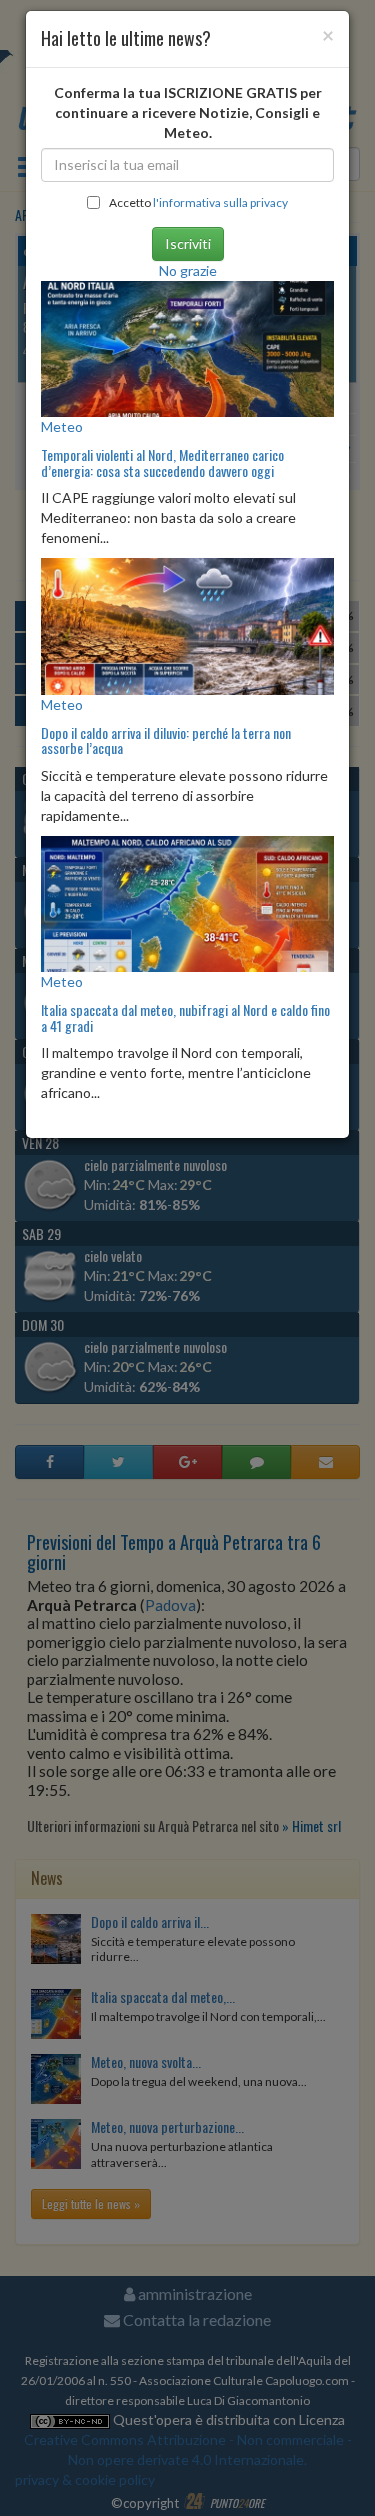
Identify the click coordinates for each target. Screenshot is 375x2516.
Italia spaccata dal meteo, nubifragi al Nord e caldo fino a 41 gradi (185, 1017)
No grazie (188, 270)
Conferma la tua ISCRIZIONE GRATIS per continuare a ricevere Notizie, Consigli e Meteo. (188, 112)
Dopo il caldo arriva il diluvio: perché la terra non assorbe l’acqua (166, 740)
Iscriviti (188, 243)
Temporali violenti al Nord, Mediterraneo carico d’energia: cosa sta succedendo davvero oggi (162, 462)
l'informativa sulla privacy (220, 202)
